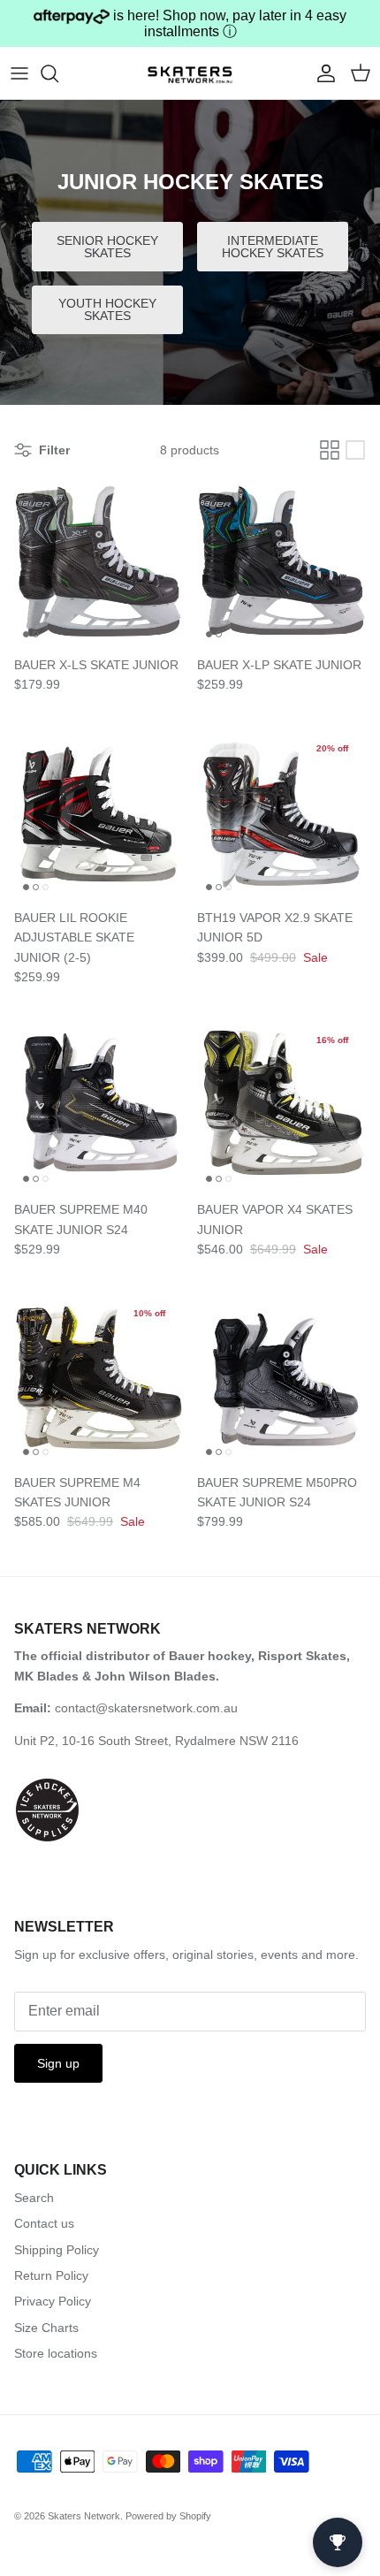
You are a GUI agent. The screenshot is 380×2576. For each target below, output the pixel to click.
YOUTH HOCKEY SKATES (107, 309)
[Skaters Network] (190, 72)
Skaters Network (84, 2516)
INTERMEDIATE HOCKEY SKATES (273, 247)
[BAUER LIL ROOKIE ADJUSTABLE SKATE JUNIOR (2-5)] (99, 815)
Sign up (58, 2063)
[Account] (322, 73)
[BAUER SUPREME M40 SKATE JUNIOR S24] (99, 1106)
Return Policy (51, 2275)
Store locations (56, 2353)
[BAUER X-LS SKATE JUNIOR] (99, 562)
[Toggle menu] (19, 73)
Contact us (44, 2223)
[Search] (58, 73)
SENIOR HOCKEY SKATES (107, 247)
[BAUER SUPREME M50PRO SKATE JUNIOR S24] (281, 1379)
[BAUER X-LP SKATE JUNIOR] (281, 562)
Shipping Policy (57, 2250)
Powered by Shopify (168, 2516)
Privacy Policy (53, 2301)
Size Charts (46, 2328)
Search (34, 2198)
